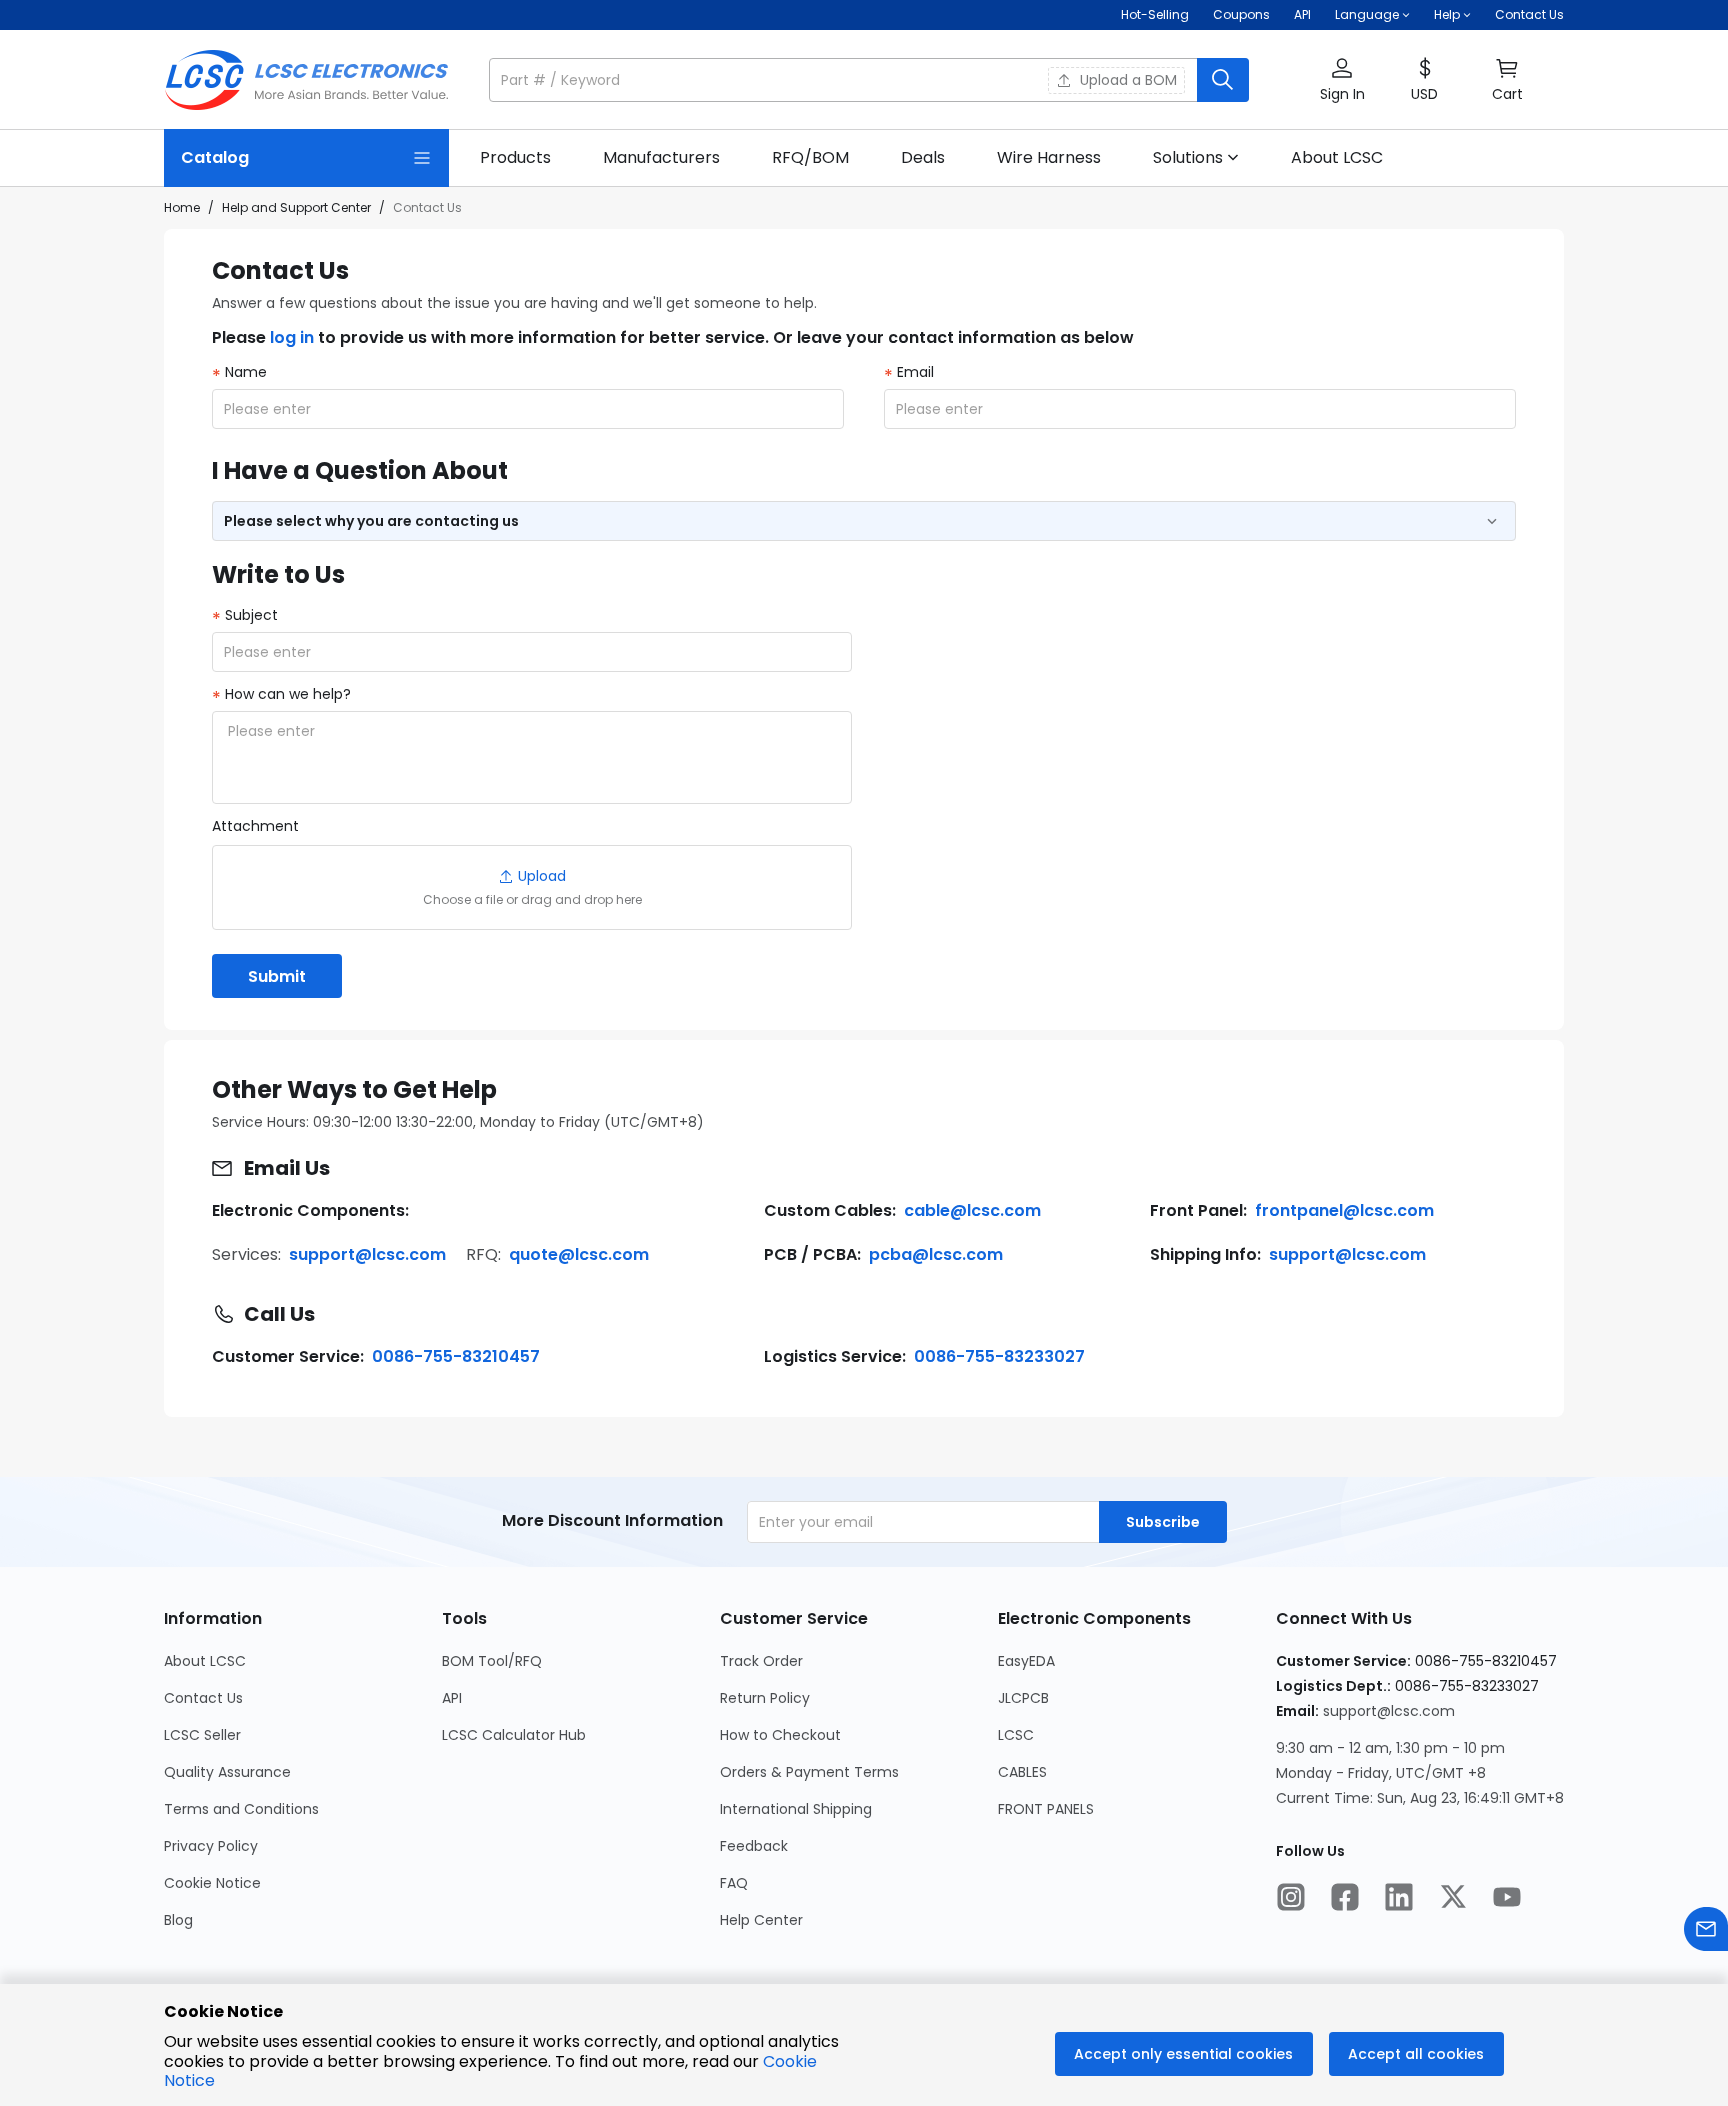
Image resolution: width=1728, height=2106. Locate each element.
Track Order (761, 1661)
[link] (515, 158)
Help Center (761, 1920)
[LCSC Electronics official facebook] (1345, 1899)
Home (182, 207)
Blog (178, 1920)
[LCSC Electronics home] (306, 80)
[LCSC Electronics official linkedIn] (1399, 1899)
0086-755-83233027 (999, 1356)
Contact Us (1529, 14)
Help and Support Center (296, 207)
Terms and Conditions (241, 1809)
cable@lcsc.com (972, 1210)
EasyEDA (1026, 1661)
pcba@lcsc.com (936, 1254)
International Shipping (796, 1809)
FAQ (734, 1883)
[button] (869, 80)
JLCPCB (1023, 1698)
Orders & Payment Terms (809, 1772)
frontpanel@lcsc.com (1344, 1210)
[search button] (1223, 80)
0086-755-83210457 (456, 1356)
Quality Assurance (227, 1772)
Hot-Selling (1155, 14)
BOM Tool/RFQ (492, 1661)
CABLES (1022, 1772)
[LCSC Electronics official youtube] (1507, 1899)
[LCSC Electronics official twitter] (1453, 1899)
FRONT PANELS (1046, 1809)
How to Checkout (780, 1735)
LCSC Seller (202, 1735)
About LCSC (205, 1661)
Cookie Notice (212, 1883)
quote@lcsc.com (579, 1254)
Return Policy (765, 1698)
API (1302, 14)
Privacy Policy (211, 1846)
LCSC (1016, 1735)
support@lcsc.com (367, 1254)
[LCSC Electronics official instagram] (1291, 1899)
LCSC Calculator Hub (514, 1735)
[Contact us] (1706, 1931)
